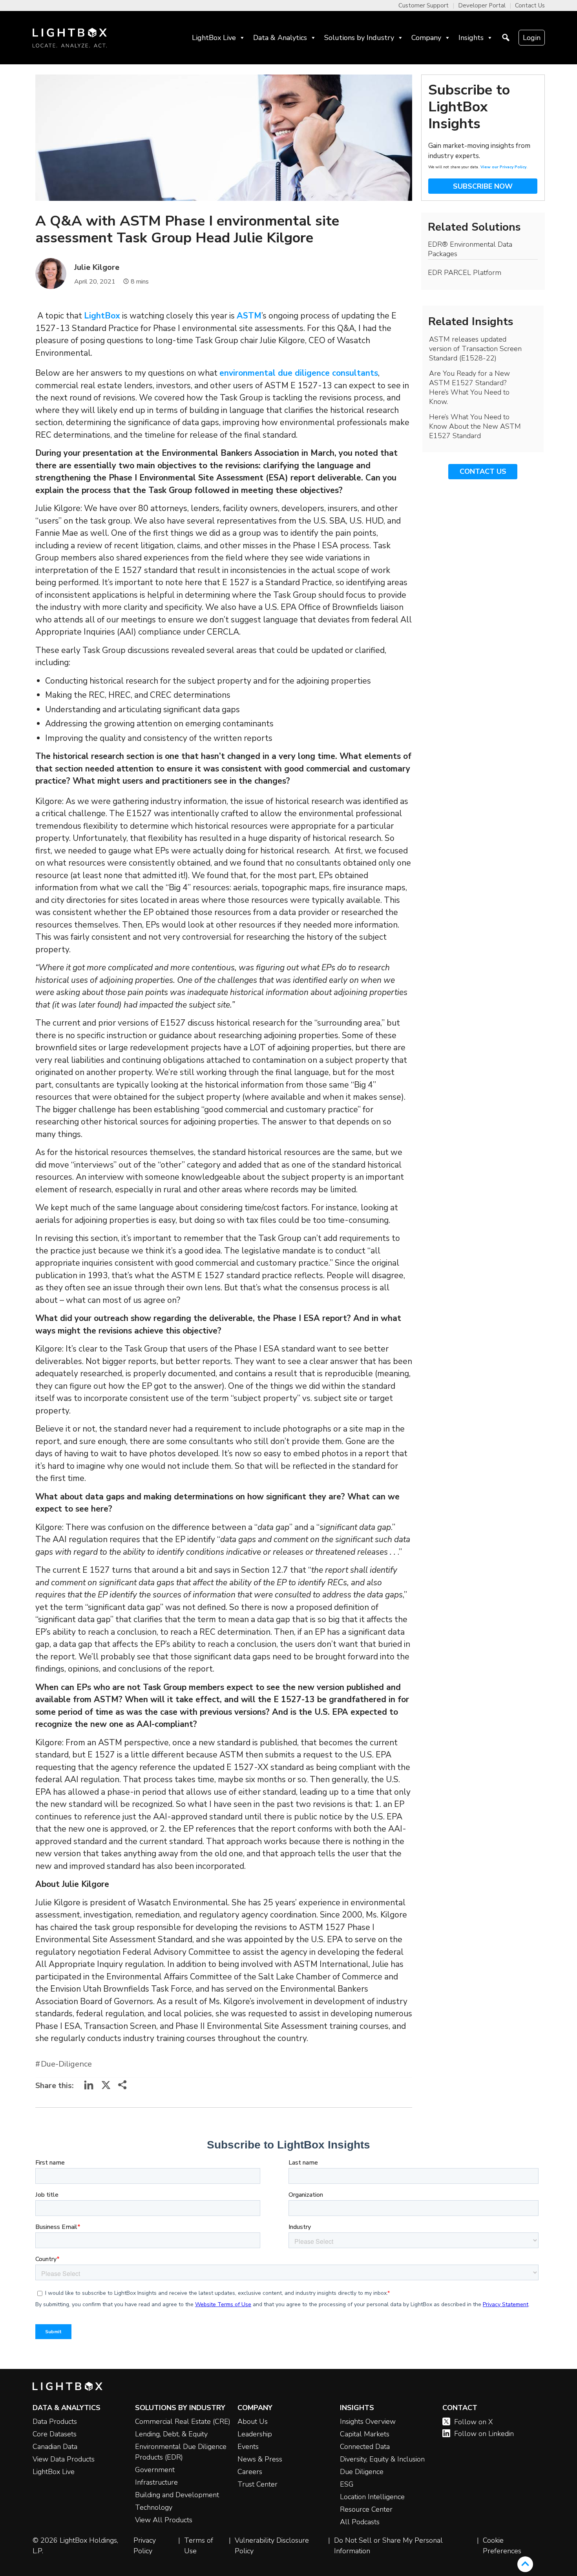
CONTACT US (483, 471)
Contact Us (530, 5)
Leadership (255, 2434)
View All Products (164, 2520)
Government (155, 2470)
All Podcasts (360, 2522)
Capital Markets (365, 2434)
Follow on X (474, 2422)
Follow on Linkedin (484, 2434)
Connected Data (365, 2447)
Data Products (55, 2421)
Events (248, 2447)
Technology (154, 2507)
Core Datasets (55, 2434)
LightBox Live (214, 38)
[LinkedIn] (89, 2088)
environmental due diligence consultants (299, 373)
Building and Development (177, 2495)
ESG (347, 2484)
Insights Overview (368, 2421)
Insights (471, 38)
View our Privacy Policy (503, 167)
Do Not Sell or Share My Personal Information (388, 2546)
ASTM (249, 316)
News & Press (260, 2459)
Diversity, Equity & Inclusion (382, 2459)
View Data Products (64, 2459)
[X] (106, 2088)
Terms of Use (199, 2546)
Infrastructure (156, 2482)
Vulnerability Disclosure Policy (272, 2546)
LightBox (102, 316)
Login (532, 38)
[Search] (506, 38)
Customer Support (424, 5)
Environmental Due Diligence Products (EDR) (181, 2452)
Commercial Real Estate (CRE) (183, 2421)
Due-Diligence (66, 2064)
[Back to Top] (525, 2564)
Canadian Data (55, 2447)
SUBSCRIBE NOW (483, 186)
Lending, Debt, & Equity (171, 2434)
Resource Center (366, 2509)
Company (426, 38)
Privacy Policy (145, 2546)
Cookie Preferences (502, 2546)
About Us (253, 2421)
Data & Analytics (280, 38)
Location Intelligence (372, 2497)
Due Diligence (362, 2472)
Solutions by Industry (359, 38)
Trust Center (257, 2484)
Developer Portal (482, 5)
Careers (250, 2472)
